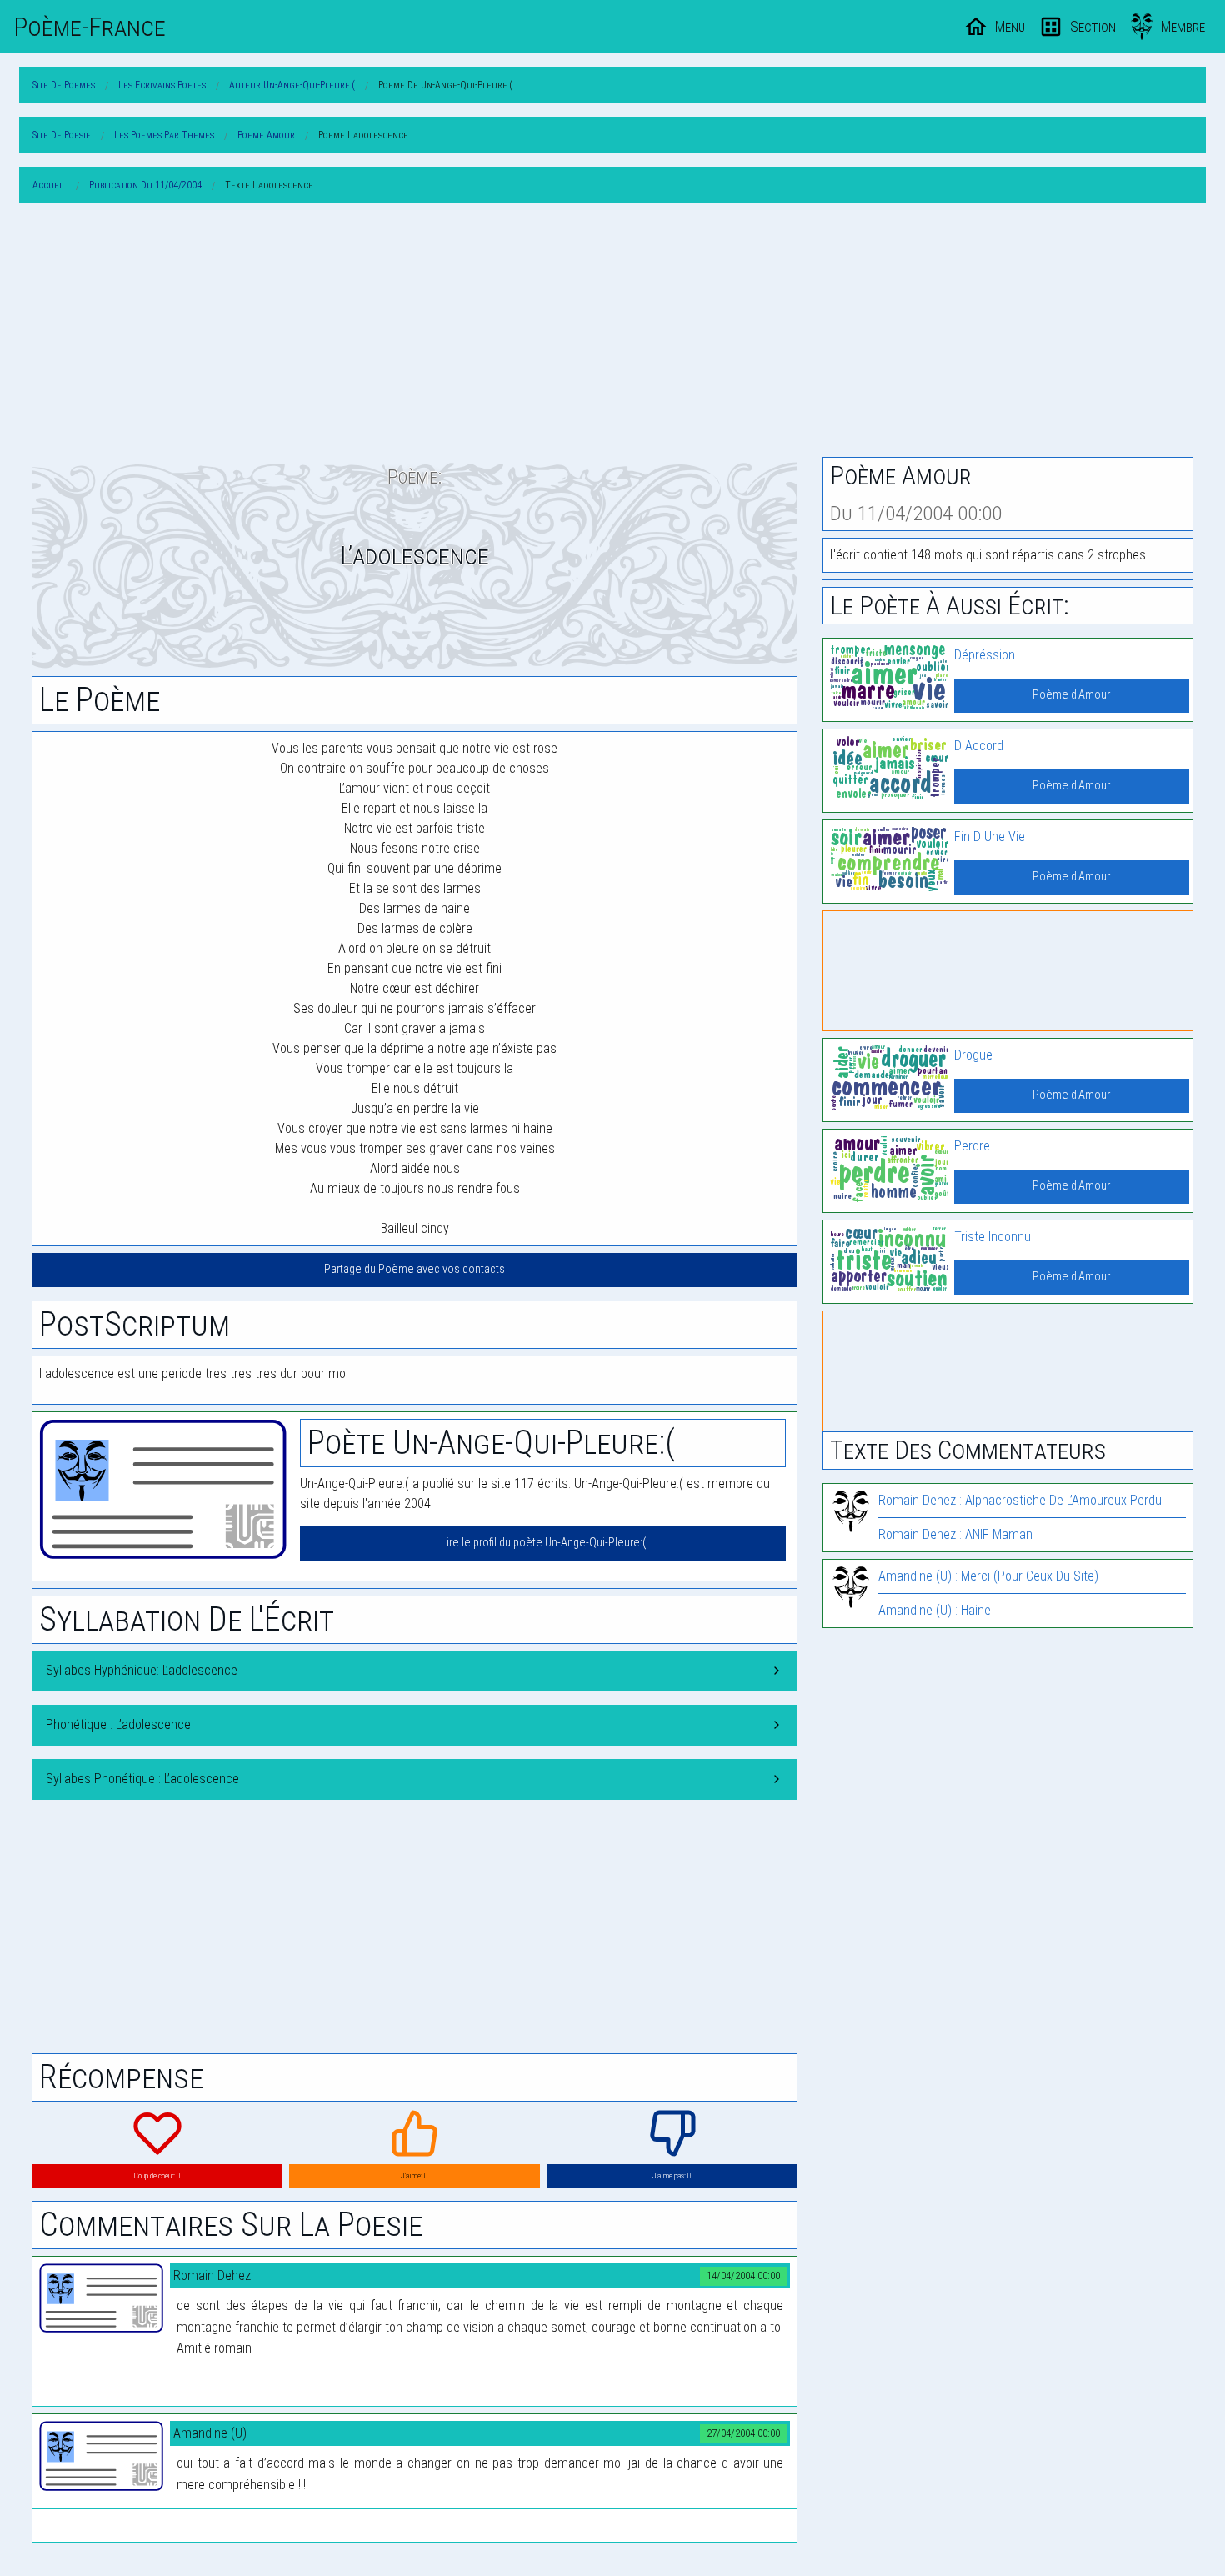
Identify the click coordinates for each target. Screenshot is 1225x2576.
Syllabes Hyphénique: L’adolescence (142, 1670)
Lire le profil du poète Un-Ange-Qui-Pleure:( (543, 1543)
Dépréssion (985, 655)
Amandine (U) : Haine (935, 1610)
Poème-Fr (90, 27)
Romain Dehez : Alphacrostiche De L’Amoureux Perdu (1020, 1500)
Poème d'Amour (1071, 695)
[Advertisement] (612, 333)
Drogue (973, 1055)
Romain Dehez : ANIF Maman (955, 1534)
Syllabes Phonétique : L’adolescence (142, 1779)
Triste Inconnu (992, 1237)
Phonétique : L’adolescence (118, 1724)
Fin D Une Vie (990, 837)
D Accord (979, 746)
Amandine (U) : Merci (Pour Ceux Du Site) (988, 1576)
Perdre (972, 1146)
